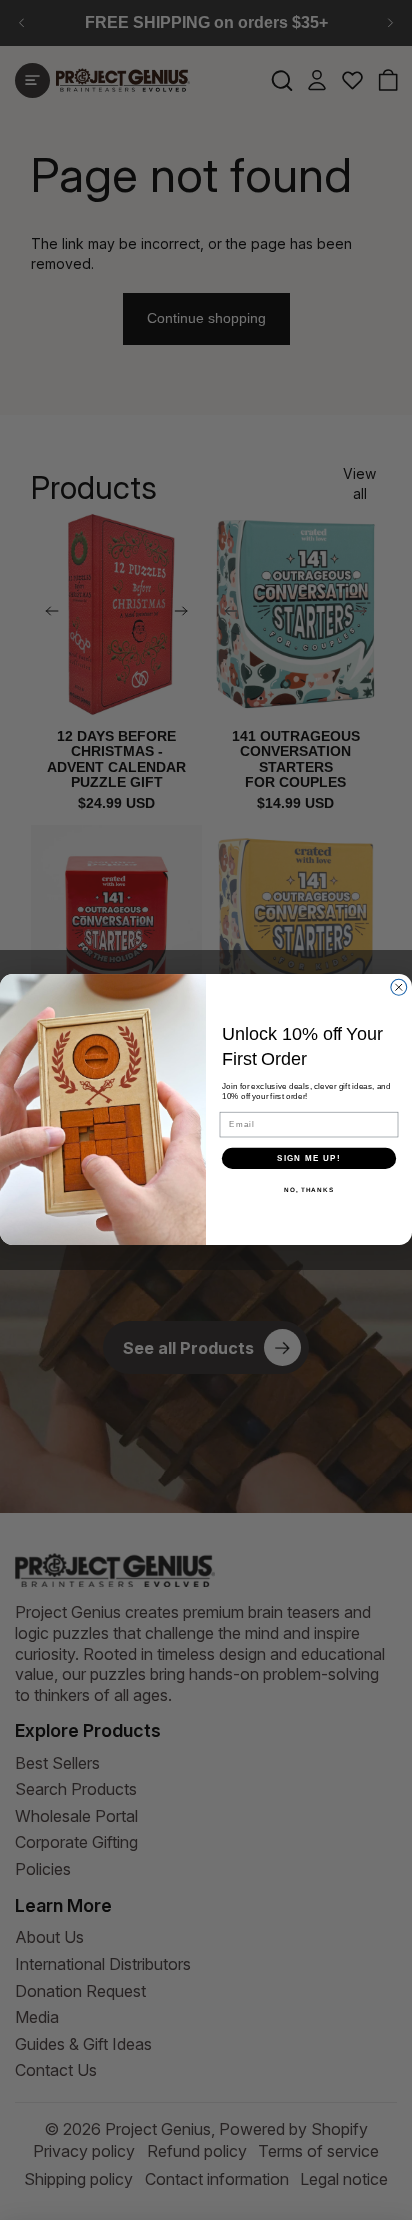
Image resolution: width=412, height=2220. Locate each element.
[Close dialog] (399, 988)
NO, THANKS (309, 1190)
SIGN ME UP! (309, 1158)
